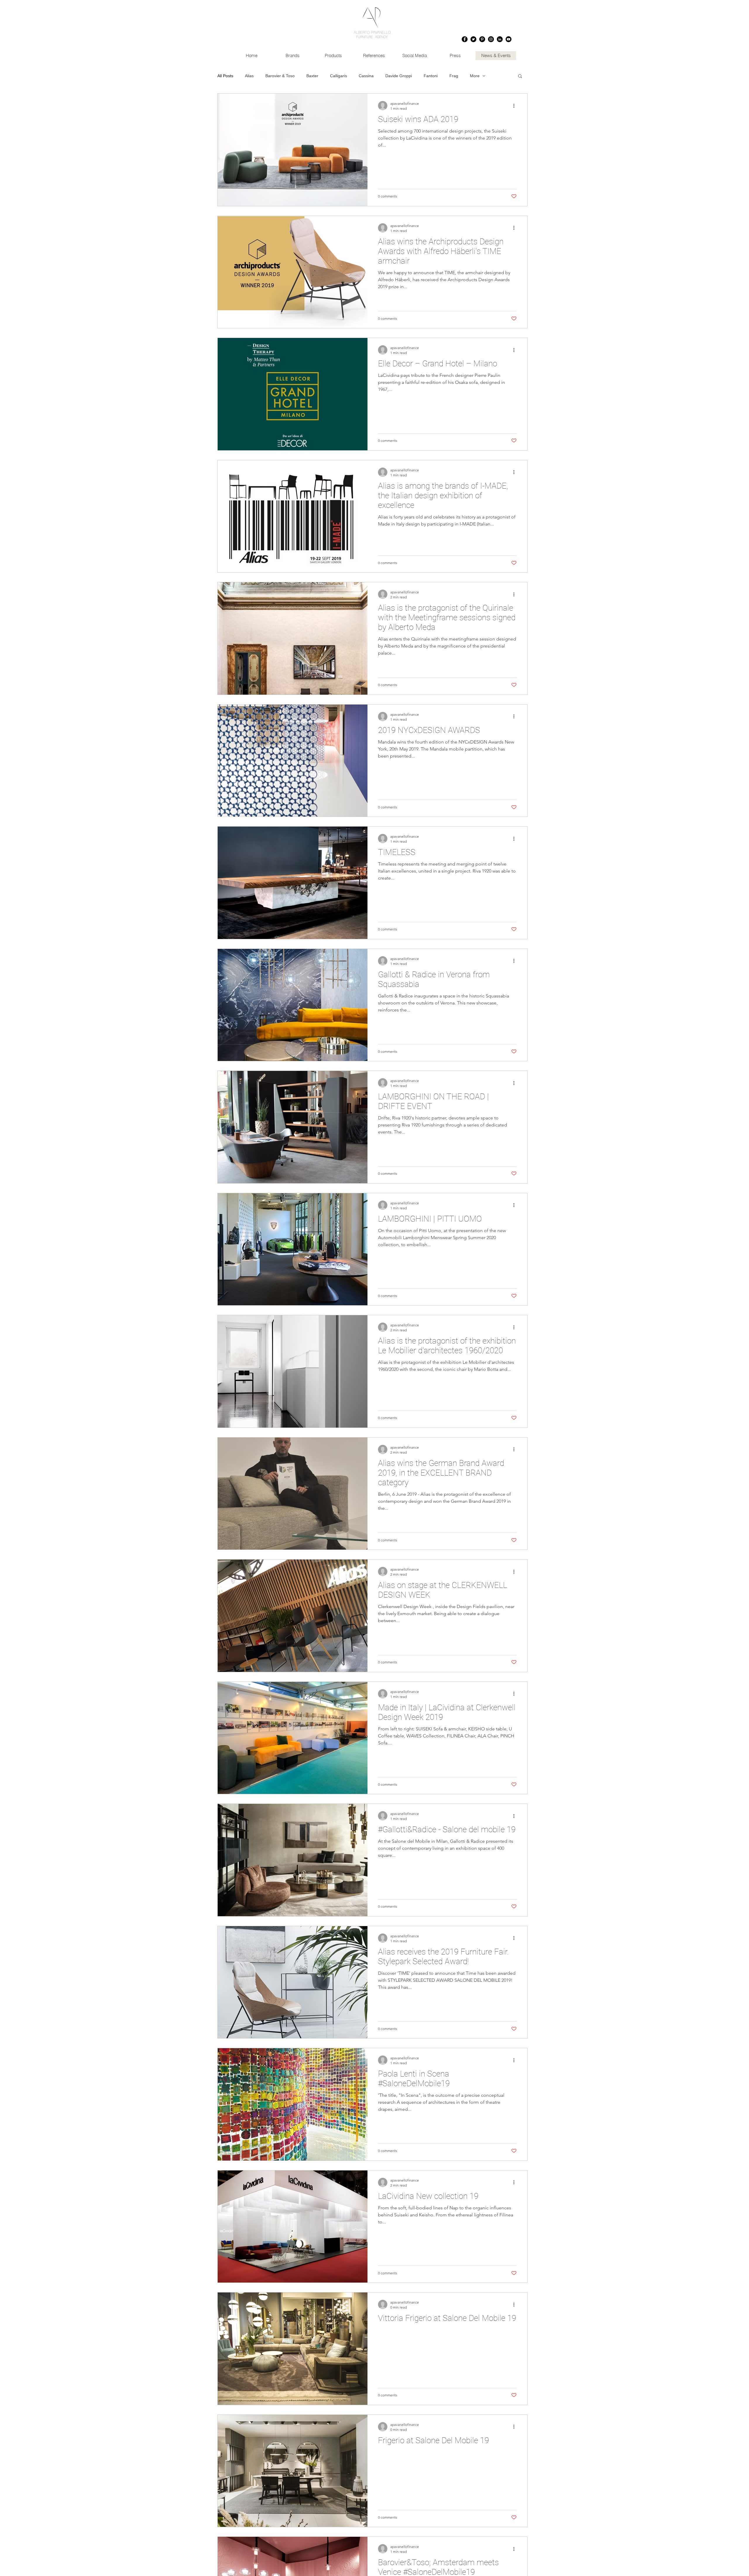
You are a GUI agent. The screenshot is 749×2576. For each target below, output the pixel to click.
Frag (454, 76)
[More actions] (516, 106)
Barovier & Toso (280, 76)
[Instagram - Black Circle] (491, 39)
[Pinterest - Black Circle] (482, 39)
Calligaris (339, 76)
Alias (249, 76)
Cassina (366, 76)
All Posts (225, 76)
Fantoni (431, 76)
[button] (520, 77)
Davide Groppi (399, 76)
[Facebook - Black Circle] (465, 39)
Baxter (312, 76)
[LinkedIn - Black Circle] (500, 39)
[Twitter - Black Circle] (473, 39)
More (475, 76)
